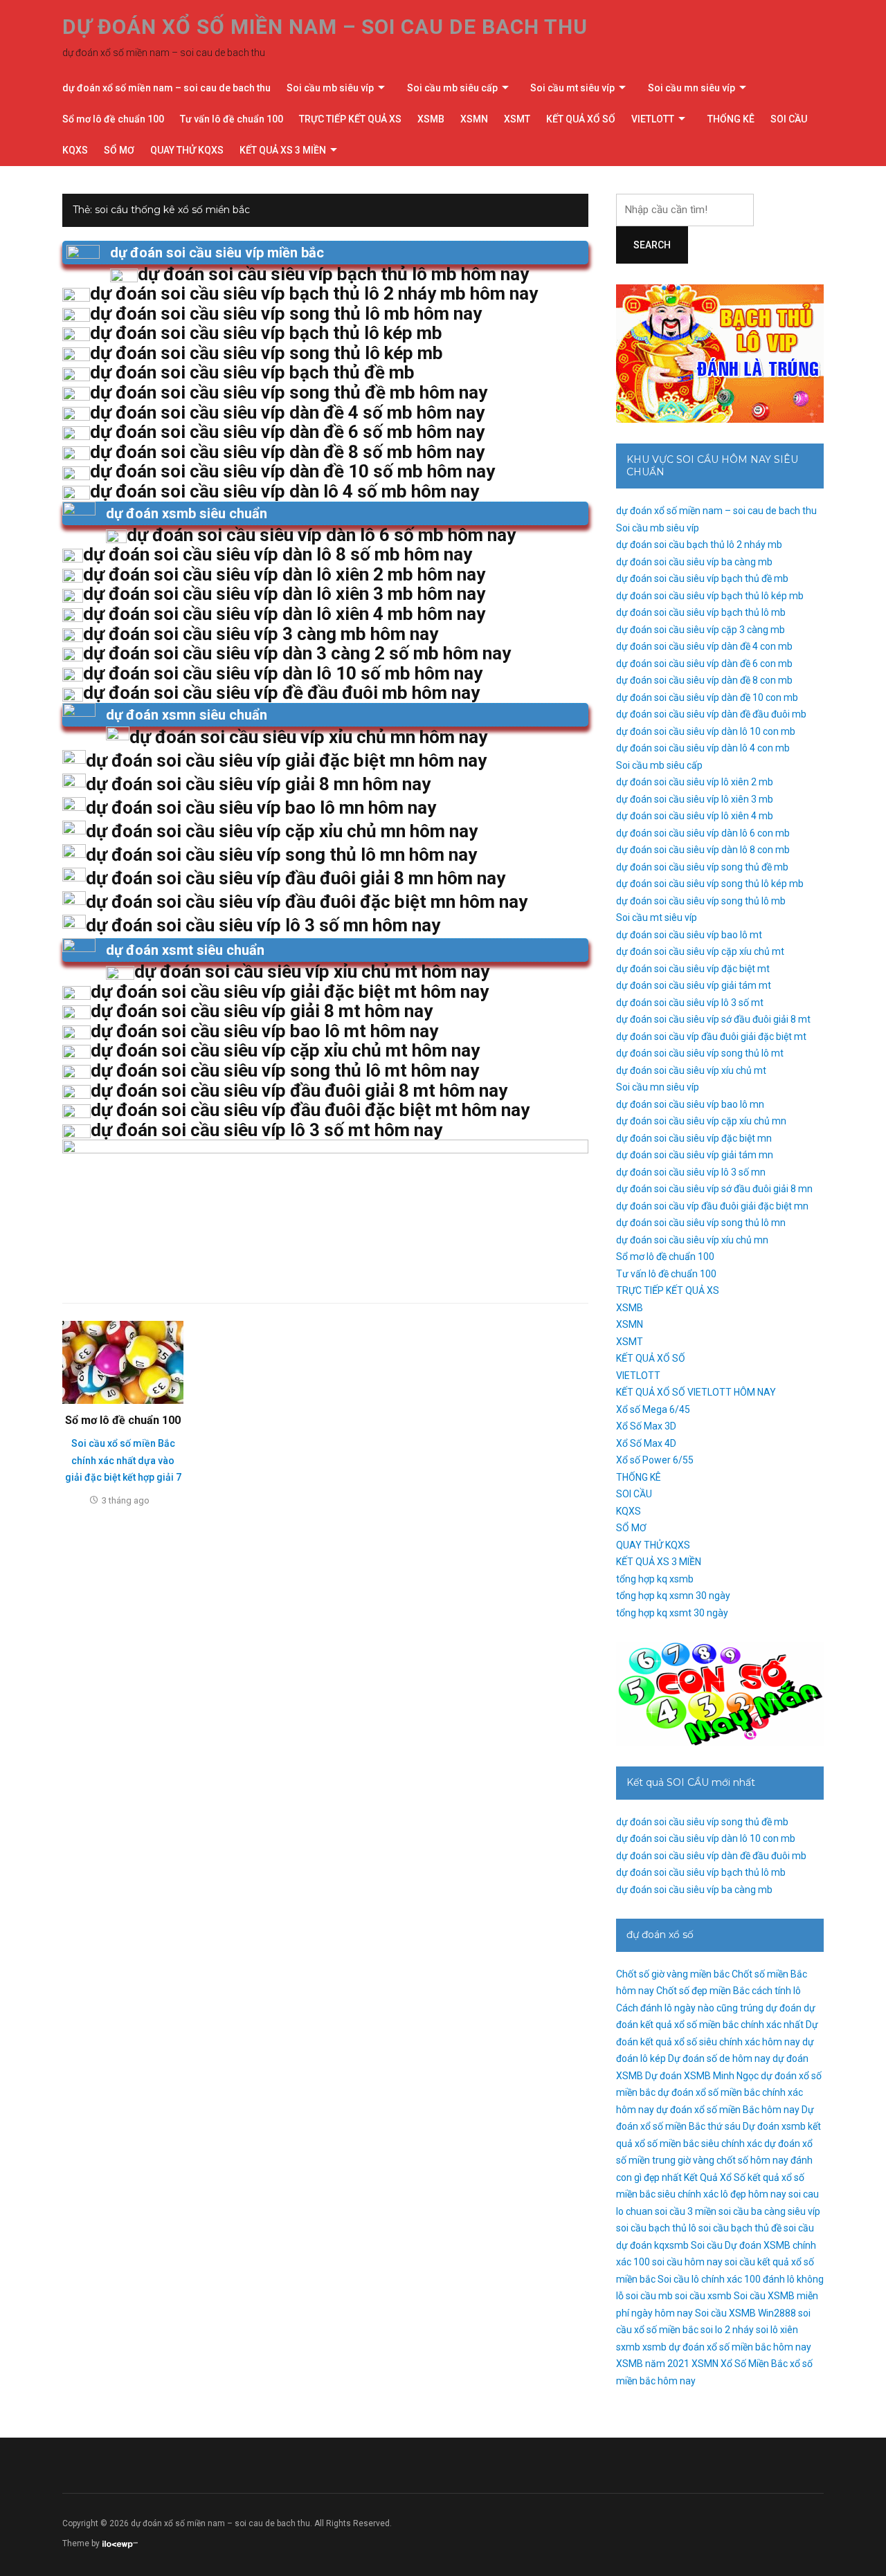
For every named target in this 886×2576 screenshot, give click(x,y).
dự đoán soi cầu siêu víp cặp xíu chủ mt (700, 951)
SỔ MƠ (119, 150)
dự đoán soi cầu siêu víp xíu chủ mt (691, 1070)
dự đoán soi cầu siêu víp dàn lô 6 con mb (703, 833)
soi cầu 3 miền (686, 2211)
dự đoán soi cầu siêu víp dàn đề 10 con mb (707, 697)
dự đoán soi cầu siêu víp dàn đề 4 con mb (704, 646)
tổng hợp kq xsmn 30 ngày (673, 1596)
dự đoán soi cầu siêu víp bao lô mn (690, 1104)
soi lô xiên (777, 2330)
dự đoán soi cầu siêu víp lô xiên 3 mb (695, 799)
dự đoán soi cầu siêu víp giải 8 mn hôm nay (258, 784)
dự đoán (784, 2008)
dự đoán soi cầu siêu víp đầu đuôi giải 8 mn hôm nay (296, 878)
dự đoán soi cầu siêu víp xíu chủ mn (692, 1240)
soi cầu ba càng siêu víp (769, 2211)
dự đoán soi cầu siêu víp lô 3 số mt (690, 1003)
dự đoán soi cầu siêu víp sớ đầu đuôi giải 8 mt (713, 1019)
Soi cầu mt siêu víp (572, 88)
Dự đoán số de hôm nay (719, 2058)
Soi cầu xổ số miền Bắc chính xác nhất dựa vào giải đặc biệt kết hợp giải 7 (123, 1460)
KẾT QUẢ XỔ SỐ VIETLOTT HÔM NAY (696, 1392)
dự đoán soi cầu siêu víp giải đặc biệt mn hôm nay (286, 760)
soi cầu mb (649, 2296)
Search (652, 245)
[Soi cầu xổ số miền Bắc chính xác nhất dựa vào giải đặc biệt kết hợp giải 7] (123, 1362)
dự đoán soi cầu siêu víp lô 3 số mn (691, 1172)
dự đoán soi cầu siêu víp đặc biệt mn (694, 1138)
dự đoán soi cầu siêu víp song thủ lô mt (700, 1053)
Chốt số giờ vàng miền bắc (673, 1974)
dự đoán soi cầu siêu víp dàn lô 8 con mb (703, 850)
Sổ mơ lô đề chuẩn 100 (113, 119)
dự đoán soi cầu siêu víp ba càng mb (694, 562)
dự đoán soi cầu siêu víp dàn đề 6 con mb (704, 664)
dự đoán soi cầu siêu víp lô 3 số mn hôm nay (263, 925)
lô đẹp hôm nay (753, 2194)
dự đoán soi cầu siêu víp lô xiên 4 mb (695, 816)
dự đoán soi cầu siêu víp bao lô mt (689, 935)
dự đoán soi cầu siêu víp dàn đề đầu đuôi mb (711, 714)
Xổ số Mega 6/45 (653, 1409)
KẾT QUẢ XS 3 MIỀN (283, 150)
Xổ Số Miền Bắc (754, 2364)
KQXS (75, 150)
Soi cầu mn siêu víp (691, 88)
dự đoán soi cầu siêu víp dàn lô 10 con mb (706, 731)
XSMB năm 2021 (653, 2364)
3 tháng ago (126, 1500)
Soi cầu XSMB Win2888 (745, 2313)
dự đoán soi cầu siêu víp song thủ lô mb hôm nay (286, 313)
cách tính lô (776, 1991)
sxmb (628, 2347)
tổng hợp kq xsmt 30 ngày (672, 1613)
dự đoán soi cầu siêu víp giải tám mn (695, 1155)
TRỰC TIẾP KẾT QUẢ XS (350, 119)
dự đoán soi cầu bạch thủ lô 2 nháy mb (699, 545)
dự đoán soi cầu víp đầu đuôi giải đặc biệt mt (711, 1036)
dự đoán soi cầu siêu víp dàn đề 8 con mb (704, 680)
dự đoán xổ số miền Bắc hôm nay (728, 2110)
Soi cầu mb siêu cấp (452, 88)
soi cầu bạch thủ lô (656, 2228)
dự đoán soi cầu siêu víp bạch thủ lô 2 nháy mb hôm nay (314, 293)
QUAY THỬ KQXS (187, 150)
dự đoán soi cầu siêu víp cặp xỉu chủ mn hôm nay (282, 831)
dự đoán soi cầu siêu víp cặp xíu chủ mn (701, 1121)
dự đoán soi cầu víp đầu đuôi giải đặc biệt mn (712, 1206)
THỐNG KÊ (731, 119)
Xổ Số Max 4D (646, 1443)
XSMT (517, 119)
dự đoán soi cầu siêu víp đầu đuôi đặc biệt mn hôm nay (307, 902)
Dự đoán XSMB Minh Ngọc (702, 2076)
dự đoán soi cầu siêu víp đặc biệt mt (693, 969)
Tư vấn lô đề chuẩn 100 (232, 119)
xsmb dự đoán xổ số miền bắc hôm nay (727, 2347)
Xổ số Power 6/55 (655, 1460)
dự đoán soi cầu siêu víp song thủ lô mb (701, 901)
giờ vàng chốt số (713, 2160)
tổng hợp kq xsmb (655, 1579)
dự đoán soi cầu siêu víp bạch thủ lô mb (701, 612)
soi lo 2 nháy (727, 2330)
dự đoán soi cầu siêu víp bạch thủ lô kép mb (710, 596)
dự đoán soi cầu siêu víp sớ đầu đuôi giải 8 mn (714, 1189)
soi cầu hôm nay (687, 2262)
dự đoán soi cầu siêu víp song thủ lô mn (701, 1223)
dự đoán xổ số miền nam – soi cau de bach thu (325, 27)
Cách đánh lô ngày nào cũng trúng (690, 2008)
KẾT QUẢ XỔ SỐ (581, 119)
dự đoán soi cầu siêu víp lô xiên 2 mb (695, 782)
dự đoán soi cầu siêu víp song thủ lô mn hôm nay (281, 855)
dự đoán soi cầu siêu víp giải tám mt (694, 985)
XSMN (474, 119)
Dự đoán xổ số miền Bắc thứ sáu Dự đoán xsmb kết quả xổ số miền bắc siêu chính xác (718, 2127)
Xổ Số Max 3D (646, 1426)
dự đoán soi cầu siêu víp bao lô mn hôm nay (261, 807)
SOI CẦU (789, 119)
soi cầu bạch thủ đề (740, 2228)
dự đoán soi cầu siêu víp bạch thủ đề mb (702, 578)
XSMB (431, 119)
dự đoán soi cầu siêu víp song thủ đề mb (702, 867)
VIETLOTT (653, 119)
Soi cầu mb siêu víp (330, 88)
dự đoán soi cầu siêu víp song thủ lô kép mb (710, 884)
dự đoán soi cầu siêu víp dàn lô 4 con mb (703, 748)
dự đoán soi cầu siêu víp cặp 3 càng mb (700, 630)
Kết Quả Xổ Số (715, 2177)
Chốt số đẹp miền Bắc (703, 1991)
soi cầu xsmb (703, 2296)
